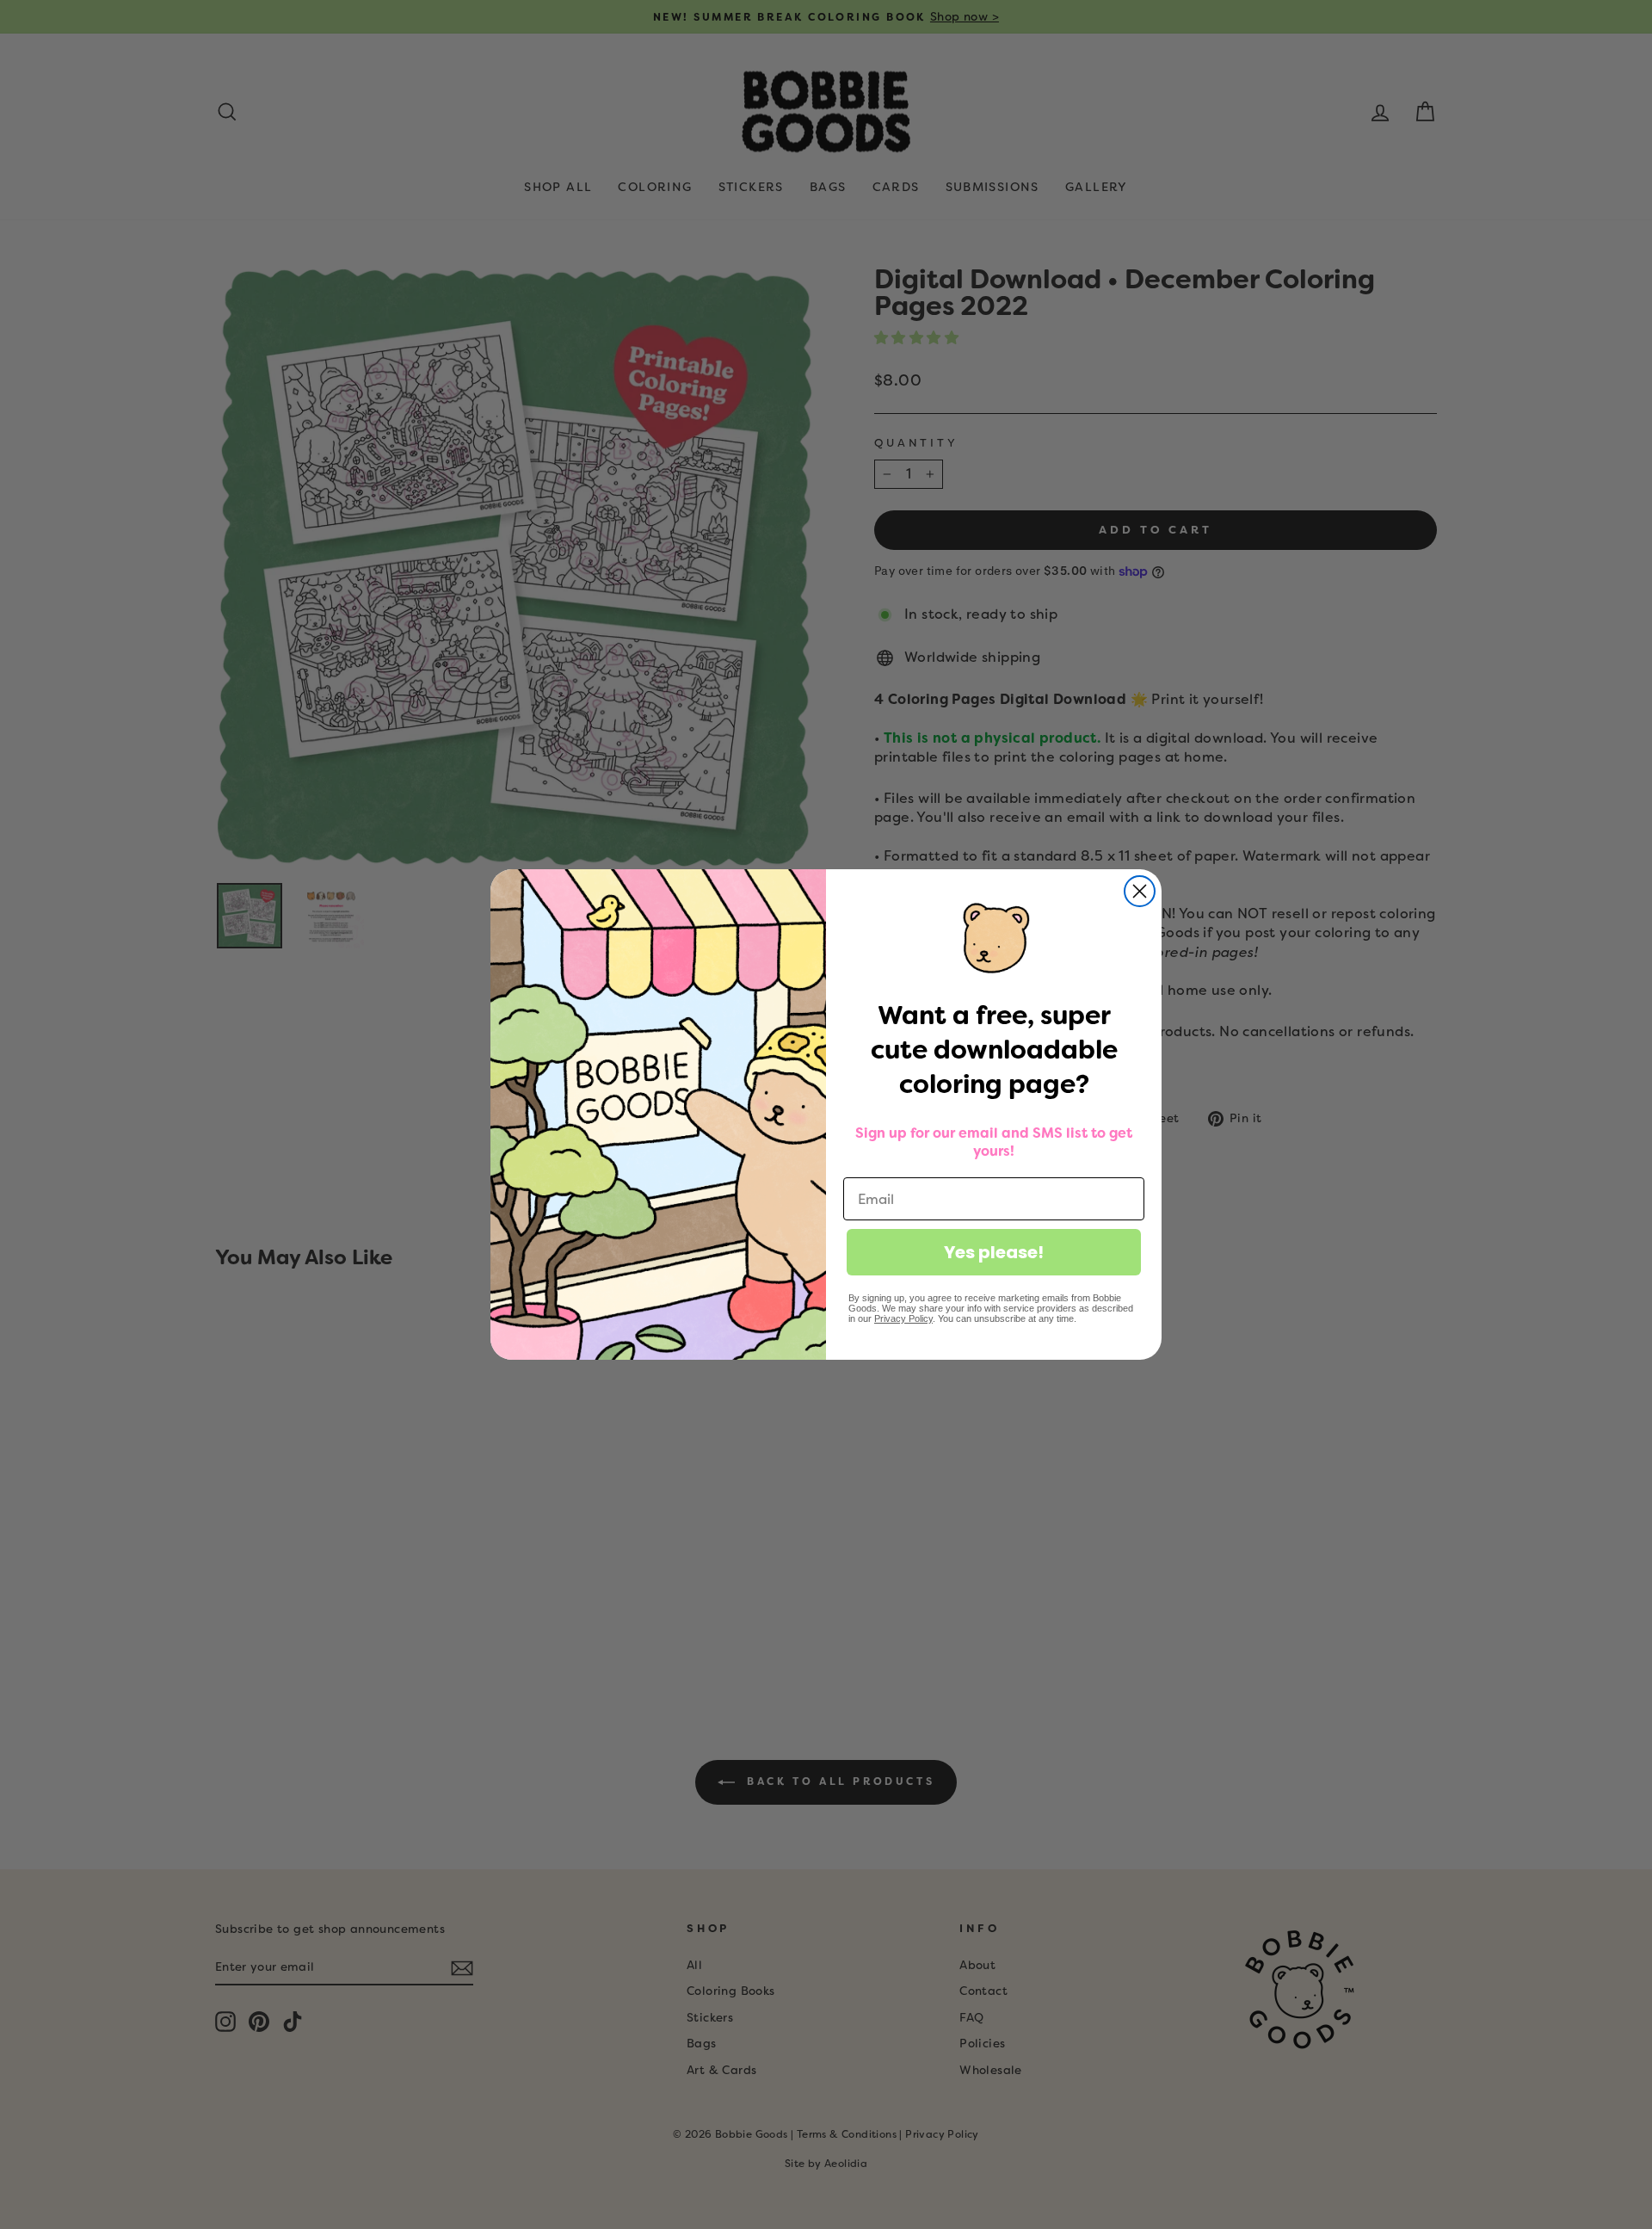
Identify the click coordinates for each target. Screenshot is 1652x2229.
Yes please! (994, 1252)
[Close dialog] (1140, 891)
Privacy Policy (903, 1318)
